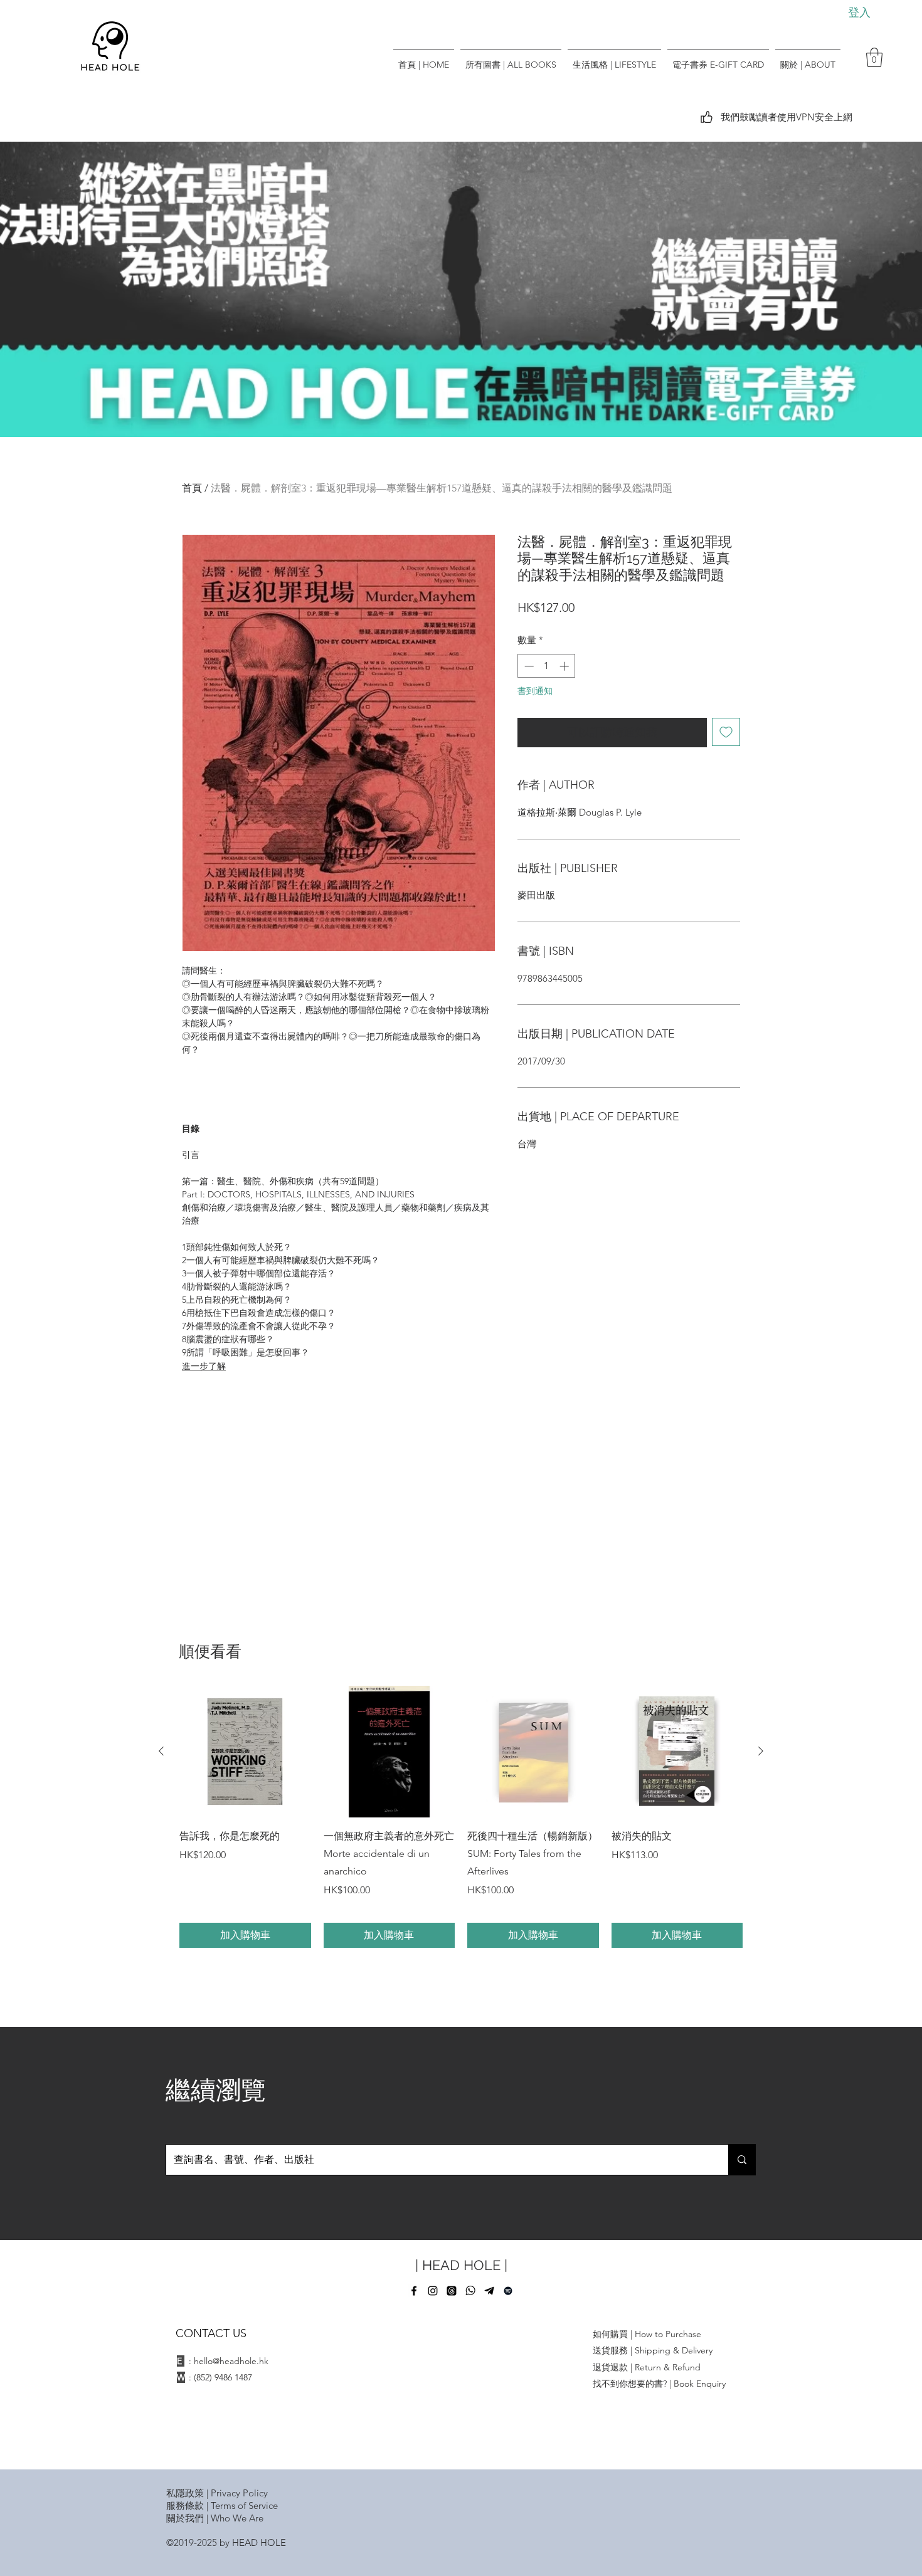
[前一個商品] (161, 1751)
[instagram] (433, 2291)
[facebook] (414, 2291)
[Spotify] (508, 2291)
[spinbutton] (547, 666)
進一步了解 (204, 1366)
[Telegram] (489, 2291)
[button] (874, 57)
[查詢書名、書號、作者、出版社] (742, 2160)
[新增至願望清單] (726, 732)
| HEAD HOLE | (461, 2265)
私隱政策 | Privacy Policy (217, 2493)
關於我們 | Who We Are (215, 2518)
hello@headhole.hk (231, 2361)
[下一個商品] (761, 1751)
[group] (461, 1817)
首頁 (192, 488)
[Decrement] (528, 666)
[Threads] (452, 2291)
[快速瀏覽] (245, 1752)
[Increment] (565, 666)
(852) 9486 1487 (223, 2377)
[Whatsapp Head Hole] (470, 2291)
